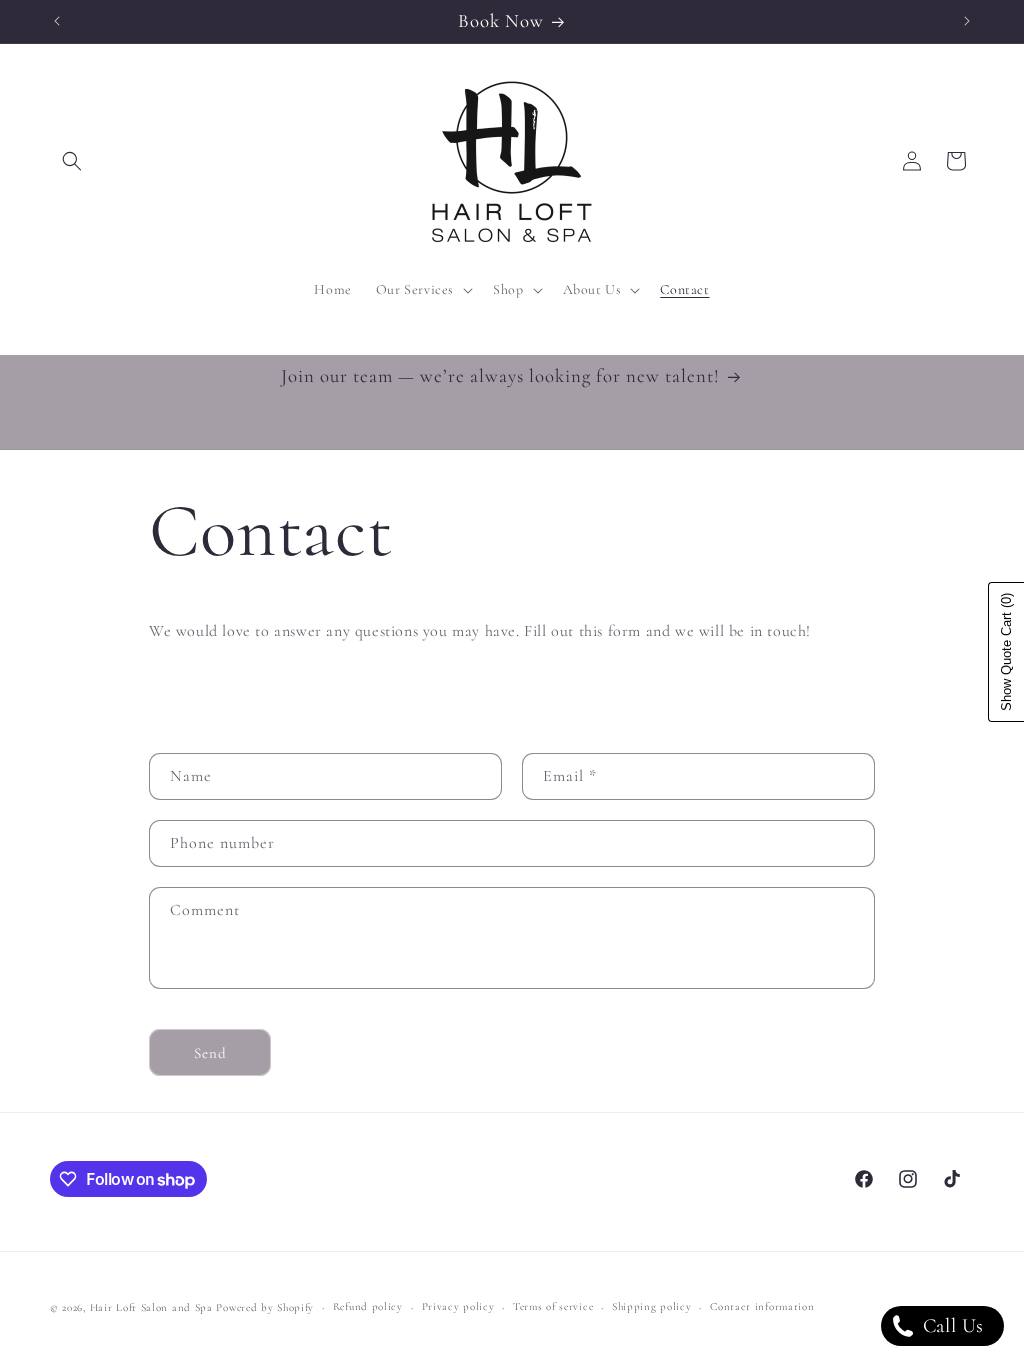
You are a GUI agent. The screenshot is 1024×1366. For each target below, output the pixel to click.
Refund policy (368, 1306)
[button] (72, 161)
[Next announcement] (967, 21)
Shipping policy (652, 1306)
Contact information (762, 1306)
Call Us (950, 1326)
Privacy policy (458, 1306)
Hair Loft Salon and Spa (151, 1307)
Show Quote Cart (1006, 652)
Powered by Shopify (265, 1307)
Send (210, 1053)
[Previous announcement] (57, 21)
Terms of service (553, 1306)
